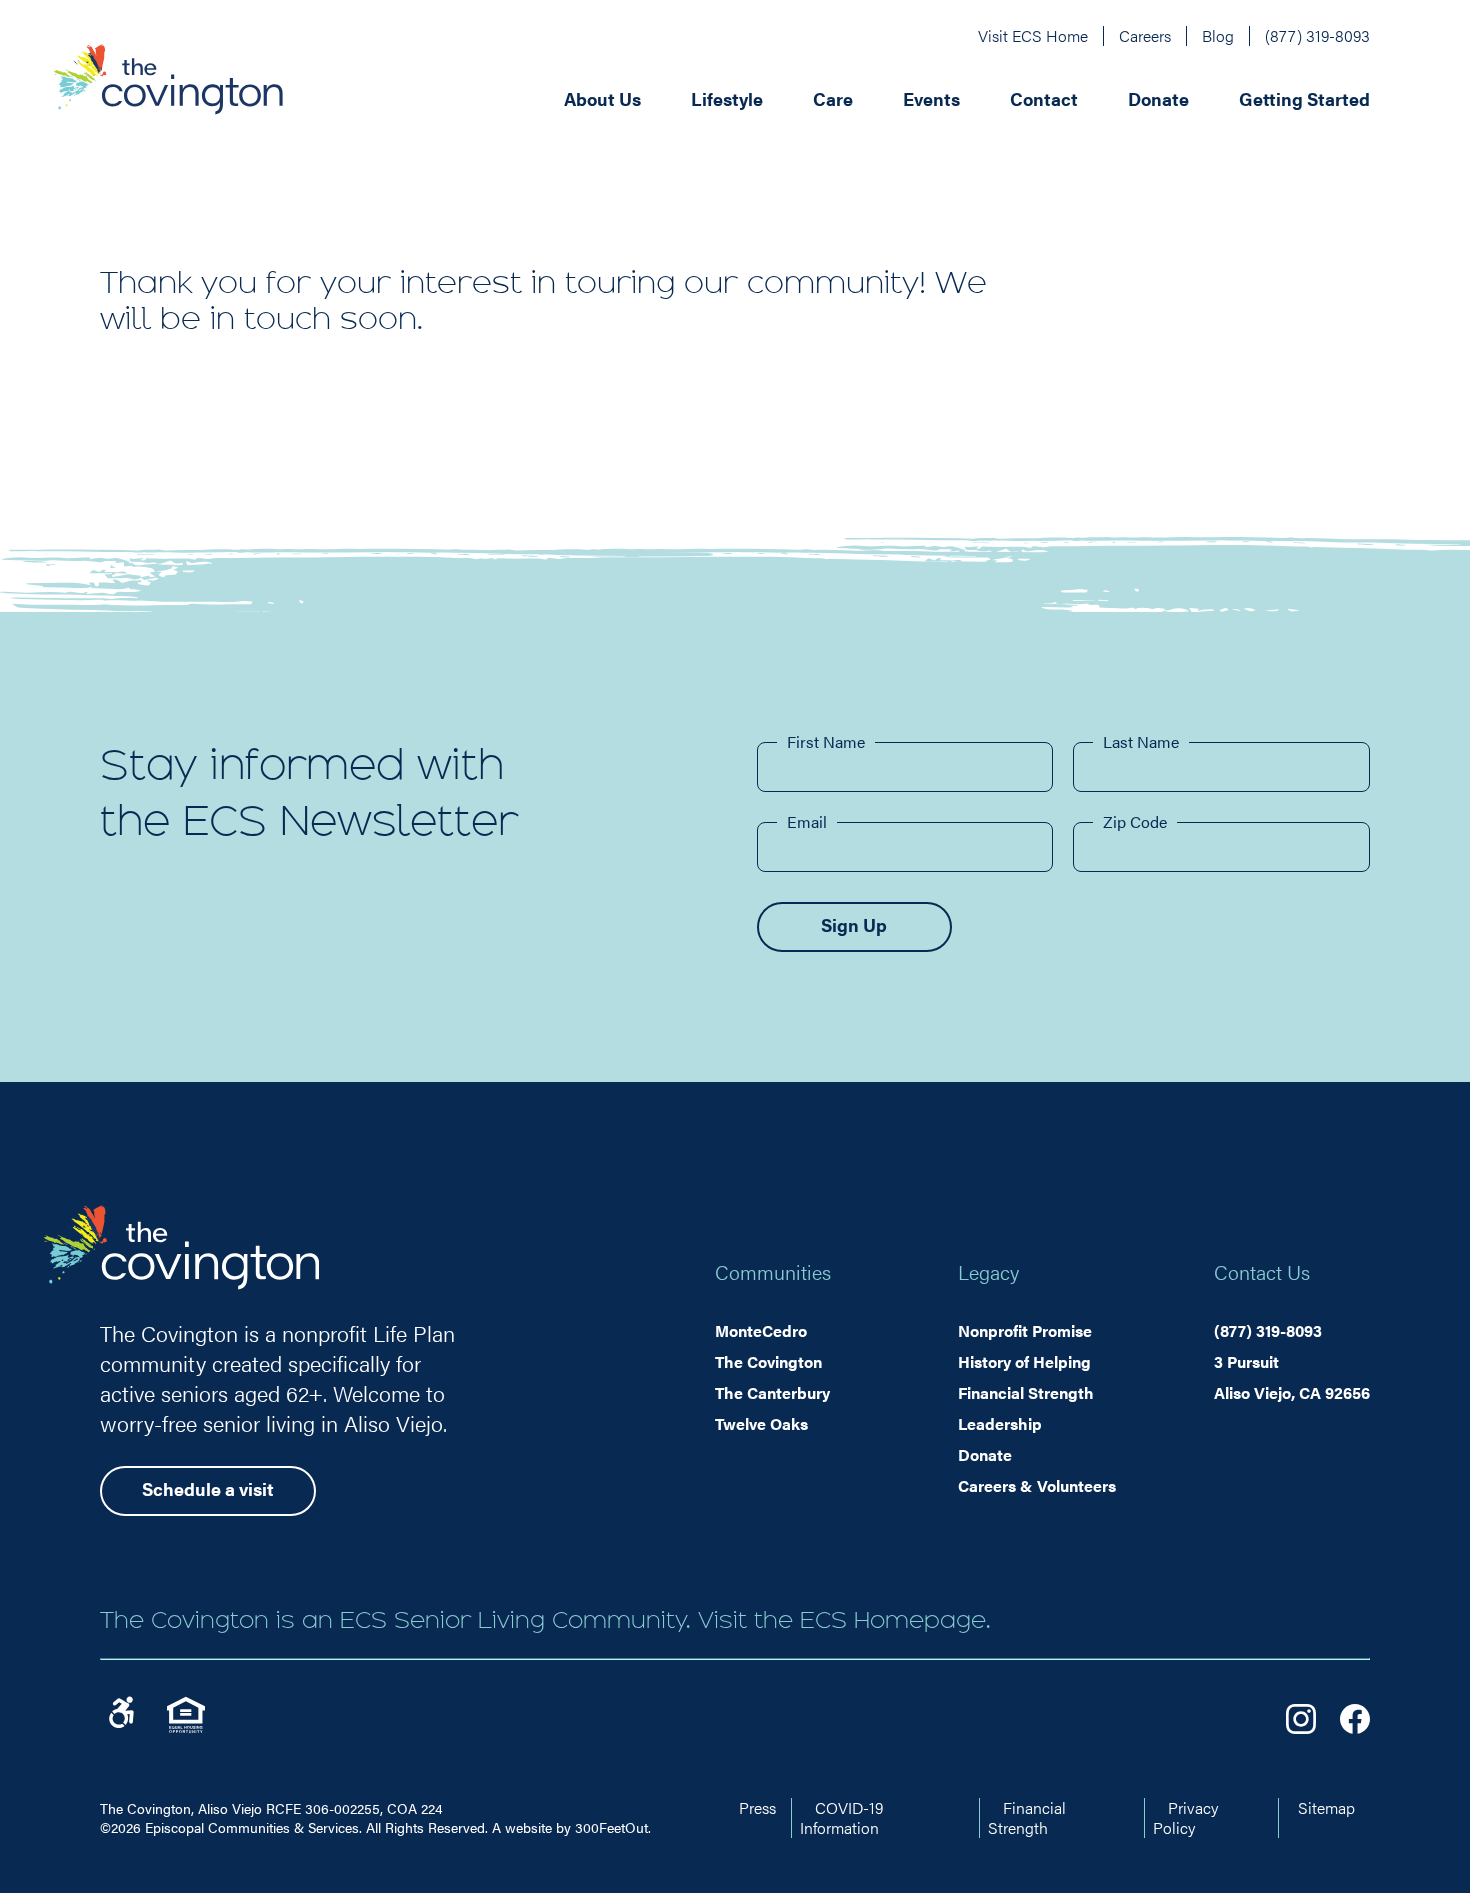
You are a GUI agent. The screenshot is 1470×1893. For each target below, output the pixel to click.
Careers (1145, 35)
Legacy (988, 1271)
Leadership (1000, 1423)
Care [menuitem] (833, 98)
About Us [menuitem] (602, 98)
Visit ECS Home (1033, 35)
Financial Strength (1026, 1392)
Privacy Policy (1185, 1817)
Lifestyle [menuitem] (727, 98)
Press (757, 1807)
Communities (773, 1271)
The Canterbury (772, 1392)
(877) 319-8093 (1317, 35)
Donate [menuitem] (1158, 98)
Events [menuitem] (931, 98)
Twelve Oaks (761, 1423)
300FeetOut (611, 1827)
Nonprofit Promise (1025, 1330)
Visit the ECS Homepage (842, 1620)
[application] (826, 97)
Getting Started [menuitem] (1304, 98)
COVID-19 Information (841, 1817)
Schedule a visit (208, 1488)
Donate (985, 1454)
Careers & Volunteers (1037, 1485)
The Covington (768, 1361)
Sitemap (1326, 1807)
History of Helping (1024, 1361)
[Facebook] (1355, 1719)
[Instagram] (1301, 1719)
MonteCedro (761, 1330)
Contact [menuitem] (1044, 98)
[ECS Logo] (168, 97)
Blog (1218, 35)
